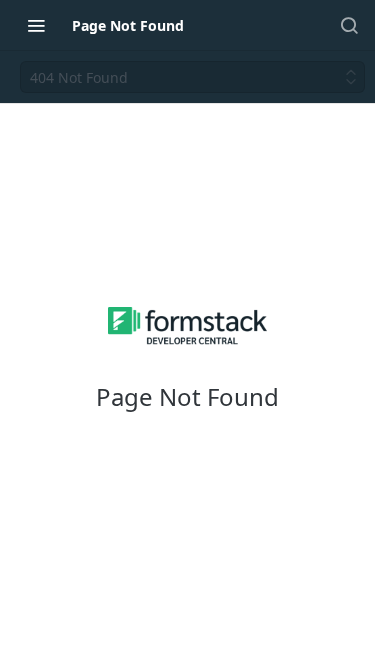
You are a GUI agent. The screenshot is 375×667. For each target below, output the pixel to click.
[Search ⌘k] (349, 25)
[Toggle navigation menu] (36, 25)
